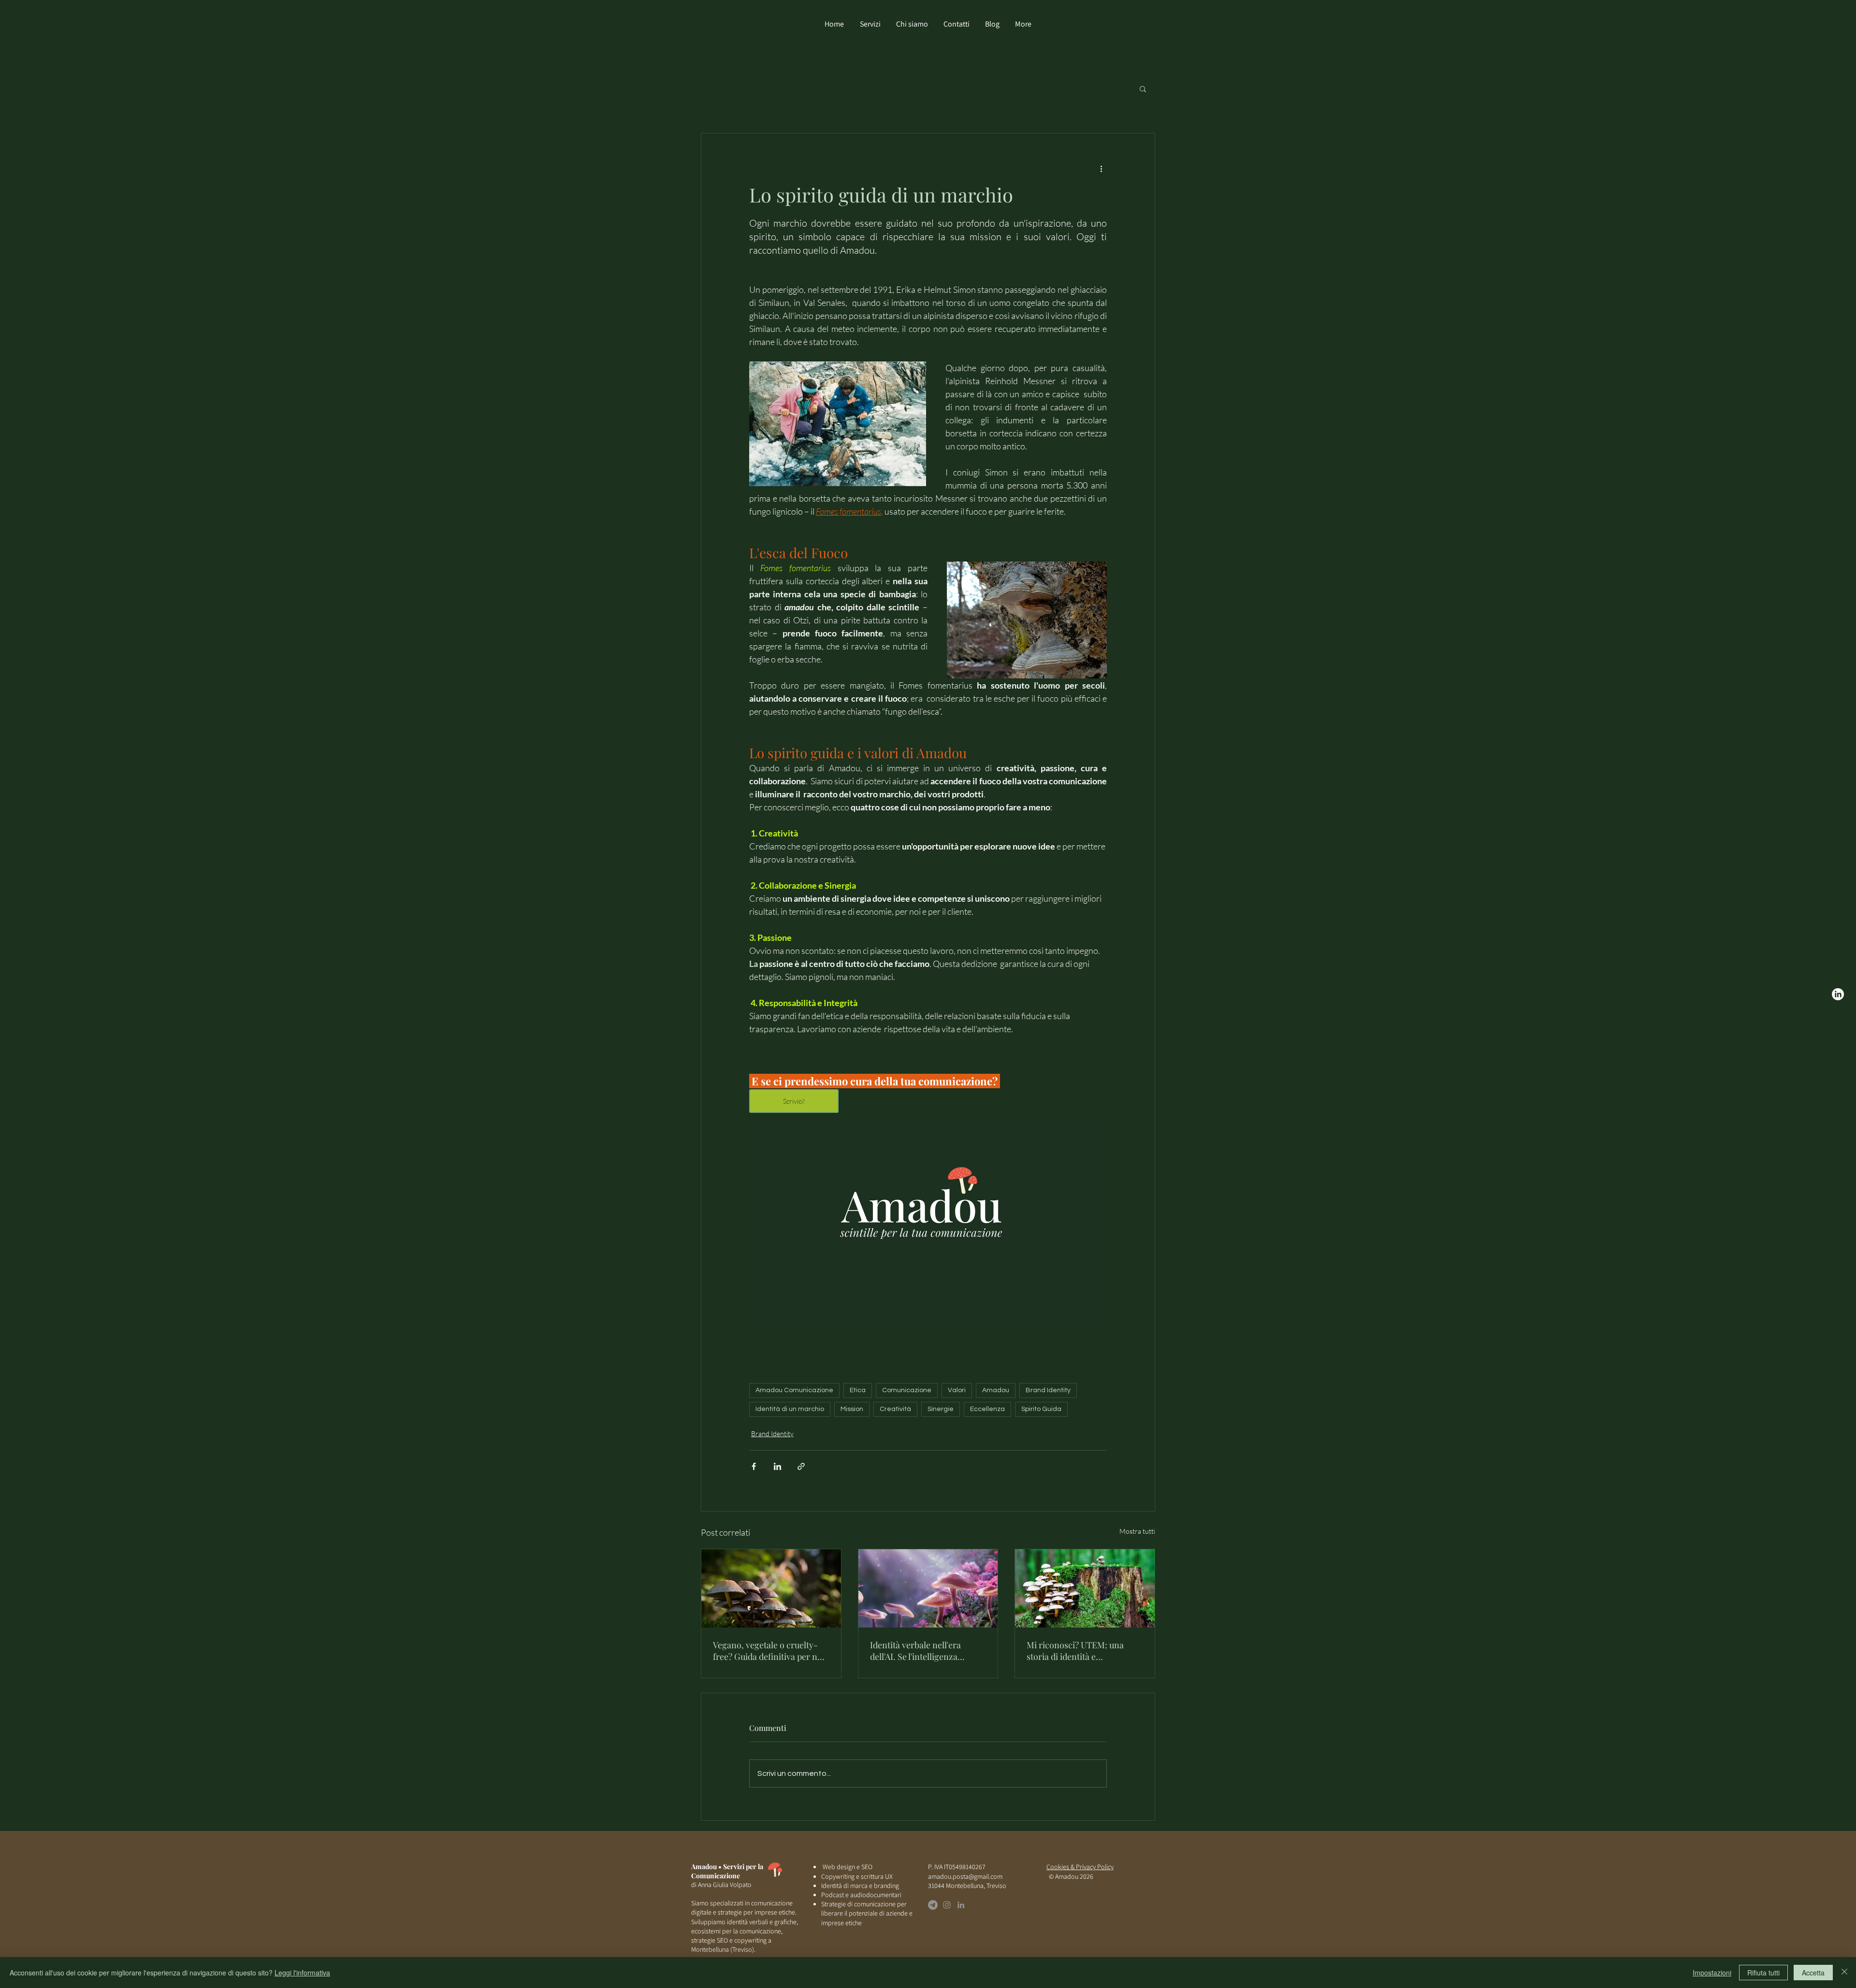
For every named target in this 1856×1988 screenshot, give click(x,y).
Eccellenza (987, 1409)
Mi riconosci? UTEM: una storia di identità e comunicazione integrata (1075, 1651)
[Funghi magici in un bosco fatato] (928, 1588)
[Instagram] (947, 1905)
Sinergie (941, 1409)
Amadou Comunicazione (794, 1390)
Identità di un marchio (790, 1409)
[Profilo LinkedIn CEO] (1838, 994)
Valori (957, 1390)
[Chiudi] (1844, 1973)
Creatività (895, 1409)
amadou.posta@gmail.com (965, 1876)
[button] (1143, 88)
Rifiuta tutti (1763, 1973)
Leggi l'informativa (302, 1973)
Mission (852, 1409)
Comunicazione (907, 1390)
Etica (858, 1390)
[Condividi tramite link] (801, 1466)
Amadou (996, 1390)
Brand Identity (1048, 1390)
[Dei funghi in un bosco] (771, 1588)
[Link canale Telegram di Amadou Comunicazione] (933, 1905)
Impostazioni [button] (1712, 1973)
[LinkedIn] (961, 1905)
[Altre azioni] (1101, 168)
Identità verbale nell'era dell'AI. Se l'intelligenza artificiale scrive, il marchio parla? (923, 1651)
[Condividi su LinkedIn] (777, 1466)
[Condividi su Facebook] (754, 1466)
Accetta (1813, 1973)
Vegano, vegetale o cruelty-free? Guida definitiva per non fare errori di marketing (770, 1651)
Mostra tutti (1137, 1531)
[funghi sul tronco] (1085, 1588)
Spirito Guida (1041, 1409)
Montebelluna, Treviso (976, 1886)
